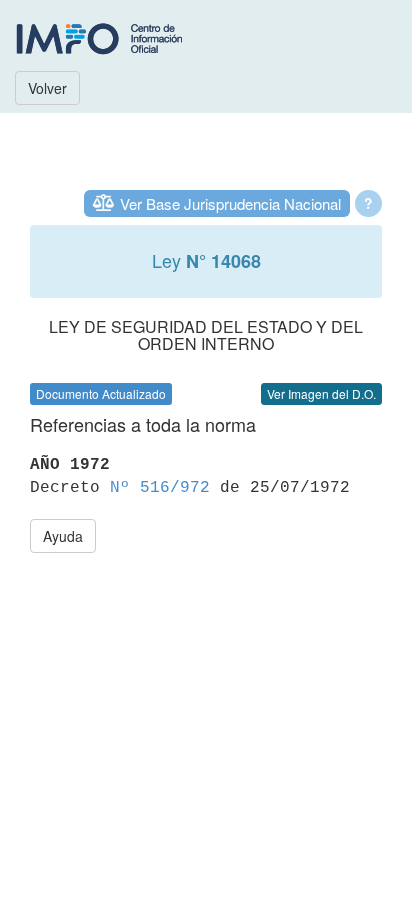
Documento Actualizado (101, 393)
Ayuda (63, 536)
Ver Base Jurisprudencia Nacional (230, 203)
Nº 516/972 (160, 488)
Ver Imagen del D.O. (321, 393)
